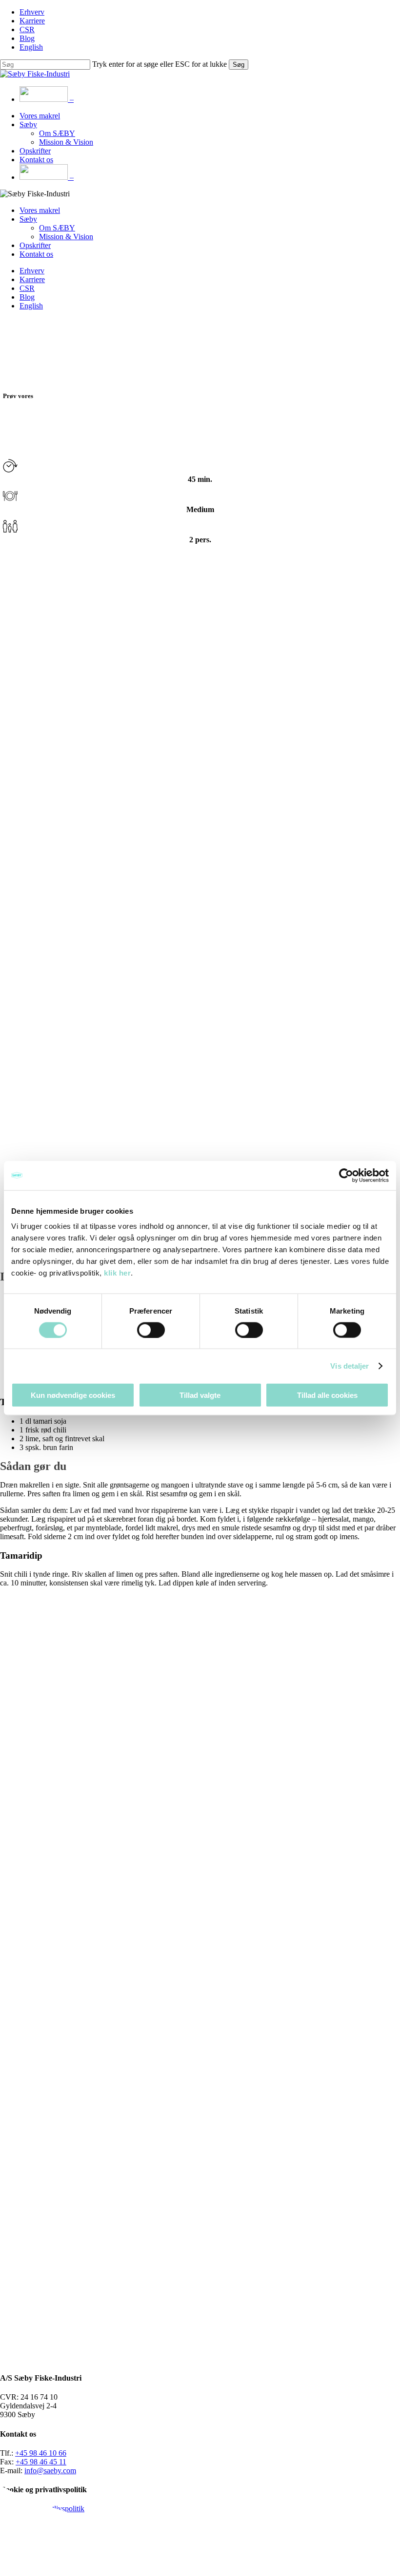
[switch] (151, 1330)
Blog (27, 297)
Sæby (28, 219)
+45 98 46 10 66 (41, 2453)
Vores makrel (40, 210)
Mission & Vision (66, 237)
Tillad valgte (200, 1395)
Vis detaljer (350, 1365)
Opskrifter (35, 245)
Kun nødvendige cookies (73, 1395)
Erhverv (32, 271)
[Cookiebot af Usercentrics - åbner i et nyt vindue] (346, 1175)
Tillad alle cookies (327, 1395)
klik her (117, 1273)
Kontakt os (36, 254)
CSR (27, 288)
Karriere (32, 279)
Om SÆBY (57, 228)
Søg (239, 65)
